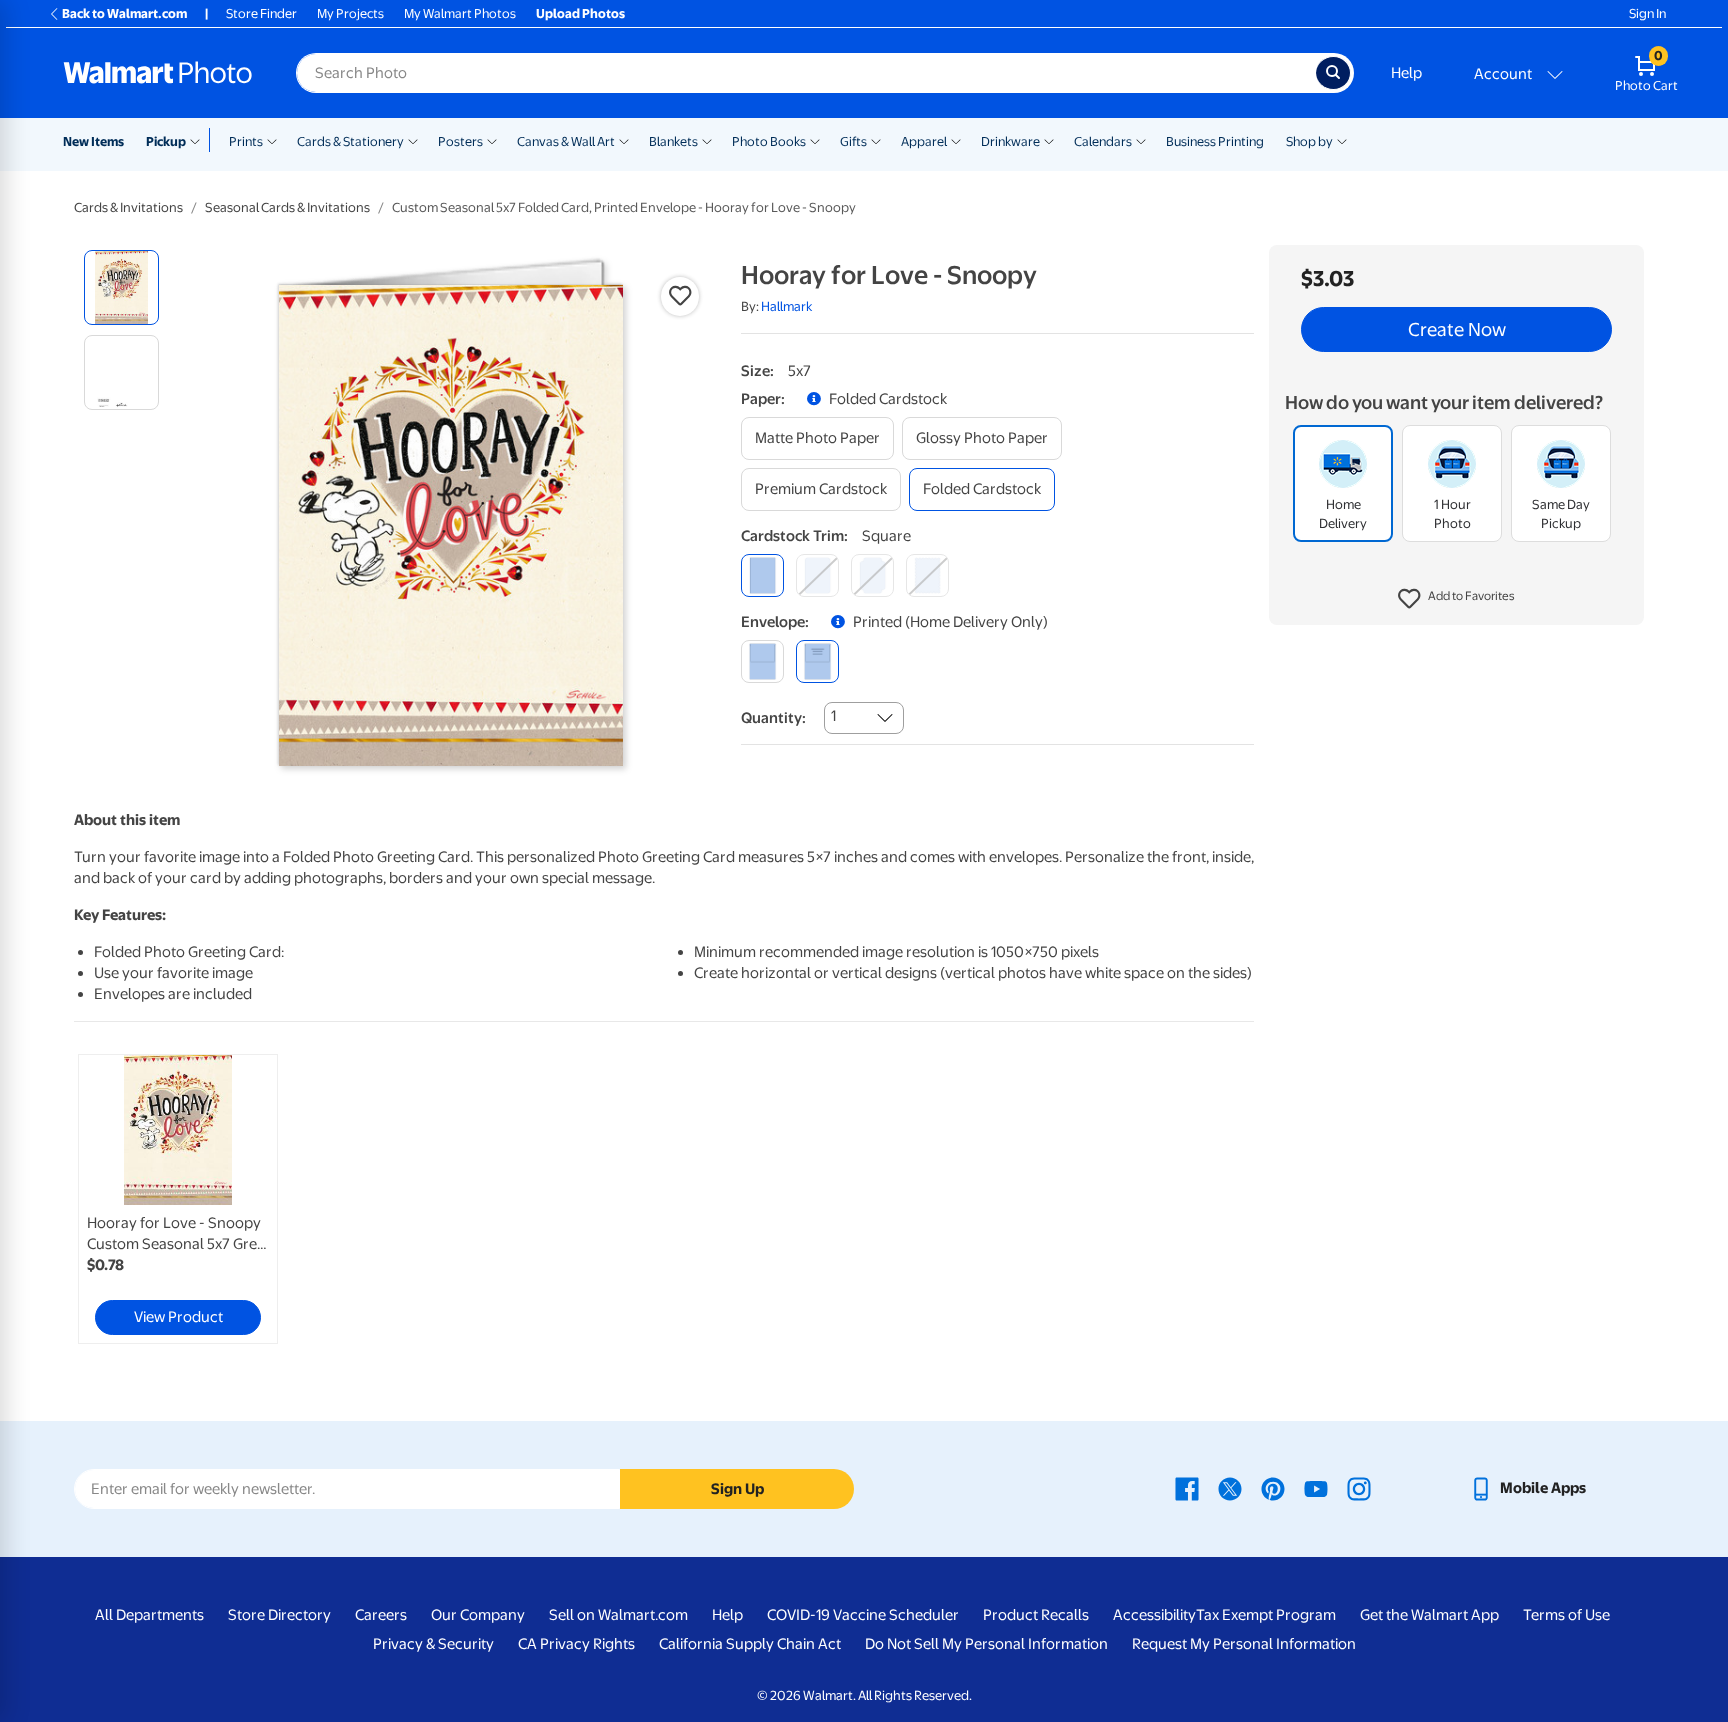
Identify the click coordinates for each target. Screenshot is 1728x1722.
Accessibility (1154, 1615)
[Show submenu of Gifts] (876, 140)
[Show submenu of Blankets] (707, 140)
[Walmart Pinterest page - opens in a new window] (1273, 1488)
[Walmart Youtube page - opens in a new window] (1316, 1488)
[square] (762, 575)
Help (1406, 73)
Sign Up (737, 1489)
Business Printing (1215, 141)
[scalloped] (927, 575)
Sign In (1647, 13)
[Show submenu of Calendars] (1141, 140)
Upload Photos (580, 13)
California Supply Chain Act (750, 1644)
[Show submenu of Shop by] (1342, 140)
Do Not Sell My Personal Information (986, 1644)
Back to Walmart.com (124, 13)
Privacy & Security (433, 1644)
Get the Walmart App (1429, 1615)
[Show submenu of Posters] (492, 140)
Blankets (673, 141)
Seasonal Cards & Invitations (287, 207)
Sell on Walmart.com (618, 1615)
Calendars (1103, 141)
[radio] (121, 287)
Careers (381, 1615)
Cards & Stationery (350, 141)
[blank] (762, 661)
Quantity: (773, 718)
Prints (246, 141)
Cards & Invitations (128, 207)
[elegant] (872, 575)
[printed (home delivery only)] (817, 661)
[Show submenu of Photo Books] (815, 140)
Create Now (1457, 330)
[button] (1456, 600)
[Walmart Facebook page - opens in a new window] (1187, 1488)
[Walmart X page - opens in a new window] (1230, 1488)
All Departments (149, 1615)
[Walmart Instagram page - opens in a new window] (1359, 1488)
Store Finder (261, 13)
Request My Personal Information (1244, 1644)
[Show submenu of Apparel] (956, 140)
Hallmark (786, 306)
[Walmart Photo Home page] (158, 73)
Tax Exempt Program (1266, 1615)
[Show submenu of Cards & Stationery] (413, 140)
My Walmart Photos (460, 13)
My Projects (350, 13)
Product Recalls (1036, 1615)
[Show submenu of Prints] (272, 140)
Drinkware (1010, 141)
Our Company (478, 1615)
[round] (817, 575)
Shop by (1309, 141)
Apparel (924, 141)
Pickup (166, 141)
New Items (93, 141)
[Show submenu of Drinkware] (1049, 140)
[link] (178, 1199)
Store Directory (279, 1615)
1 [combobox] (833, 716)
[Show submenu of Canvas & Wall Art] (624, 140)
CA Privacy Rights (576, 1644)
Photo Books (769, 141)
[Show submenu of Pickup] (199, 140)
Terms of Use (1566, 1615)
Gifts (853, 141)
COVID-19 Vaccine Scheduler (863, 1615)
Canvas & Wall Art (566, 141)
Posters (460, 141)
